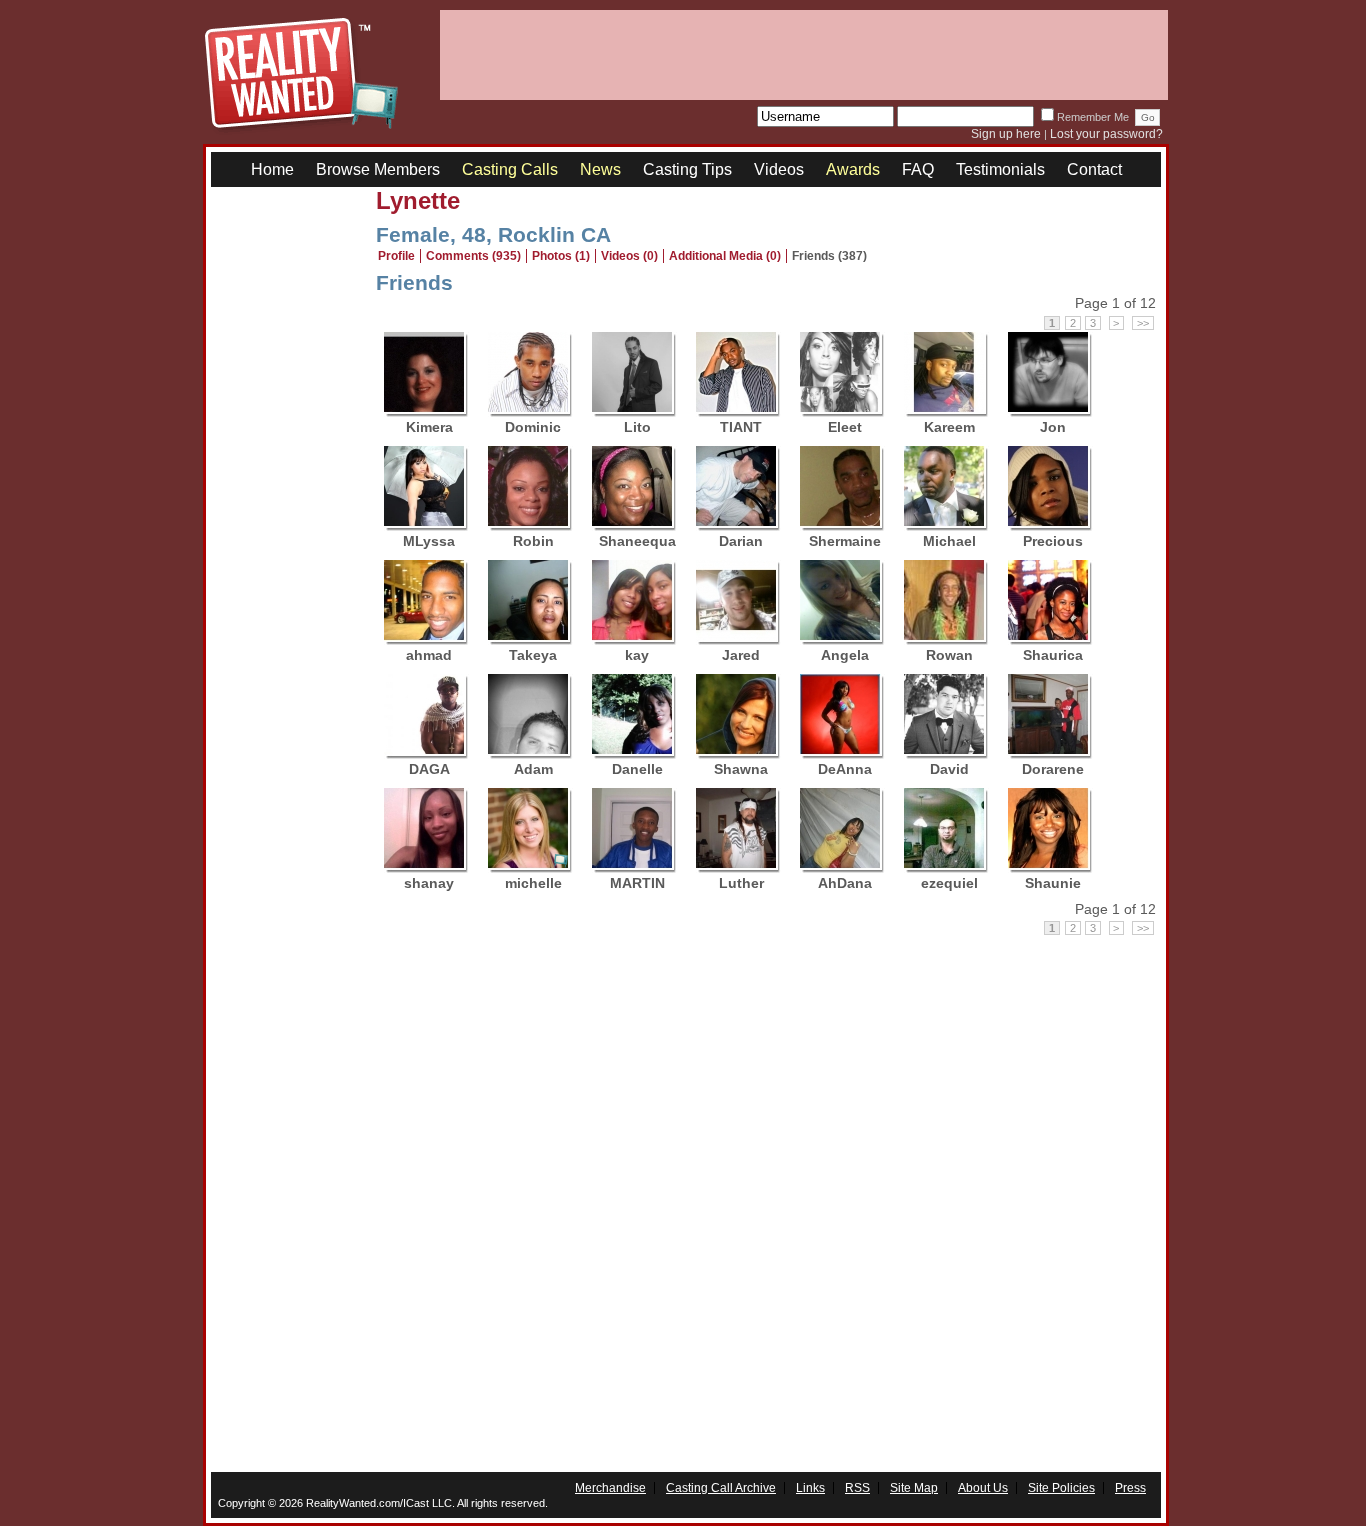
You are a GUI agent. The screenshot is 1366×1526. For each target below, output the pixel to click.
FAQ (918, 169)
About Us (983, 1488)
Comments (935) (473, 256)
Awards (853, 169)
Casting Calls (510, 169)
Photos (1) (561, 256)
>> (1143, 323)
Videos (779, 169)
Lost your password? (1106, 134)
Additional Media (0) (725, 256)
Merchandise (610, 1488)
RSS (857, 1488)
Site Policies (1061, 1488)
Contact (1094, 169)
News (600, 169)
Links (810, 1488)
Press (1130, 1488)
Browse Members (378, 169)
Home (272, 169)
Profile (396, 256)
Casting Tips (687, 169)
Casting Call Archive (721, 1488)
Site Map (914, 1488)
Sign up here (1006, 134)
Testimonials (1000, 169)
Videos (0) (629, 256)
